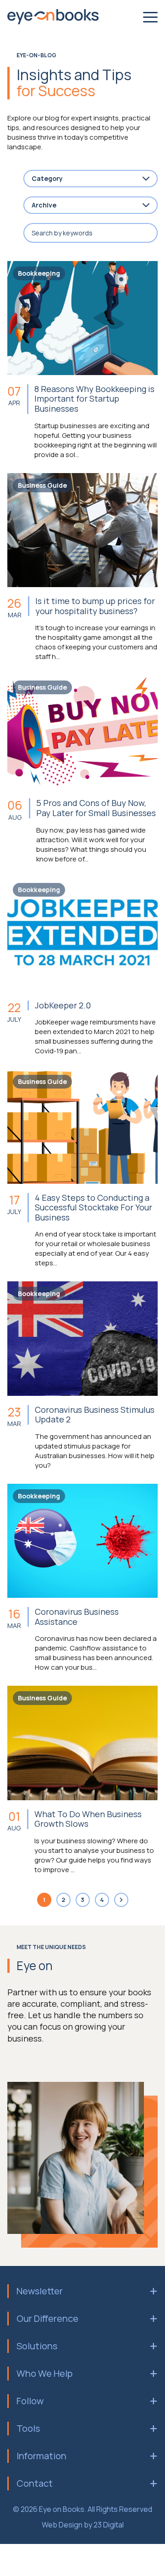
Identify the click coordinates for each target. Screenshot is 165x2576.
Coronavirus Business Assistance (77, 1617)
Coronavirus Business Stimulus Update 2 (95, 1415)
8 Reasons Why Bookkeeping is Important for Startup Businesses (94, 399)
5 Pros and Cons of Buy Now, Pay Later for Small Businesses (96, 808)
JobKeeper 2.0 (63, 1006)
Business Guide (42, 485)
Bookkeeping (39, 273)
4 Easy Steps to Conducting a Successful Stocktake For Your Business (93, 1208)
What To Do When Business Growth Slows (88, 1819)
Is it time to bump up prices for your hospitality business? (95, 606)
